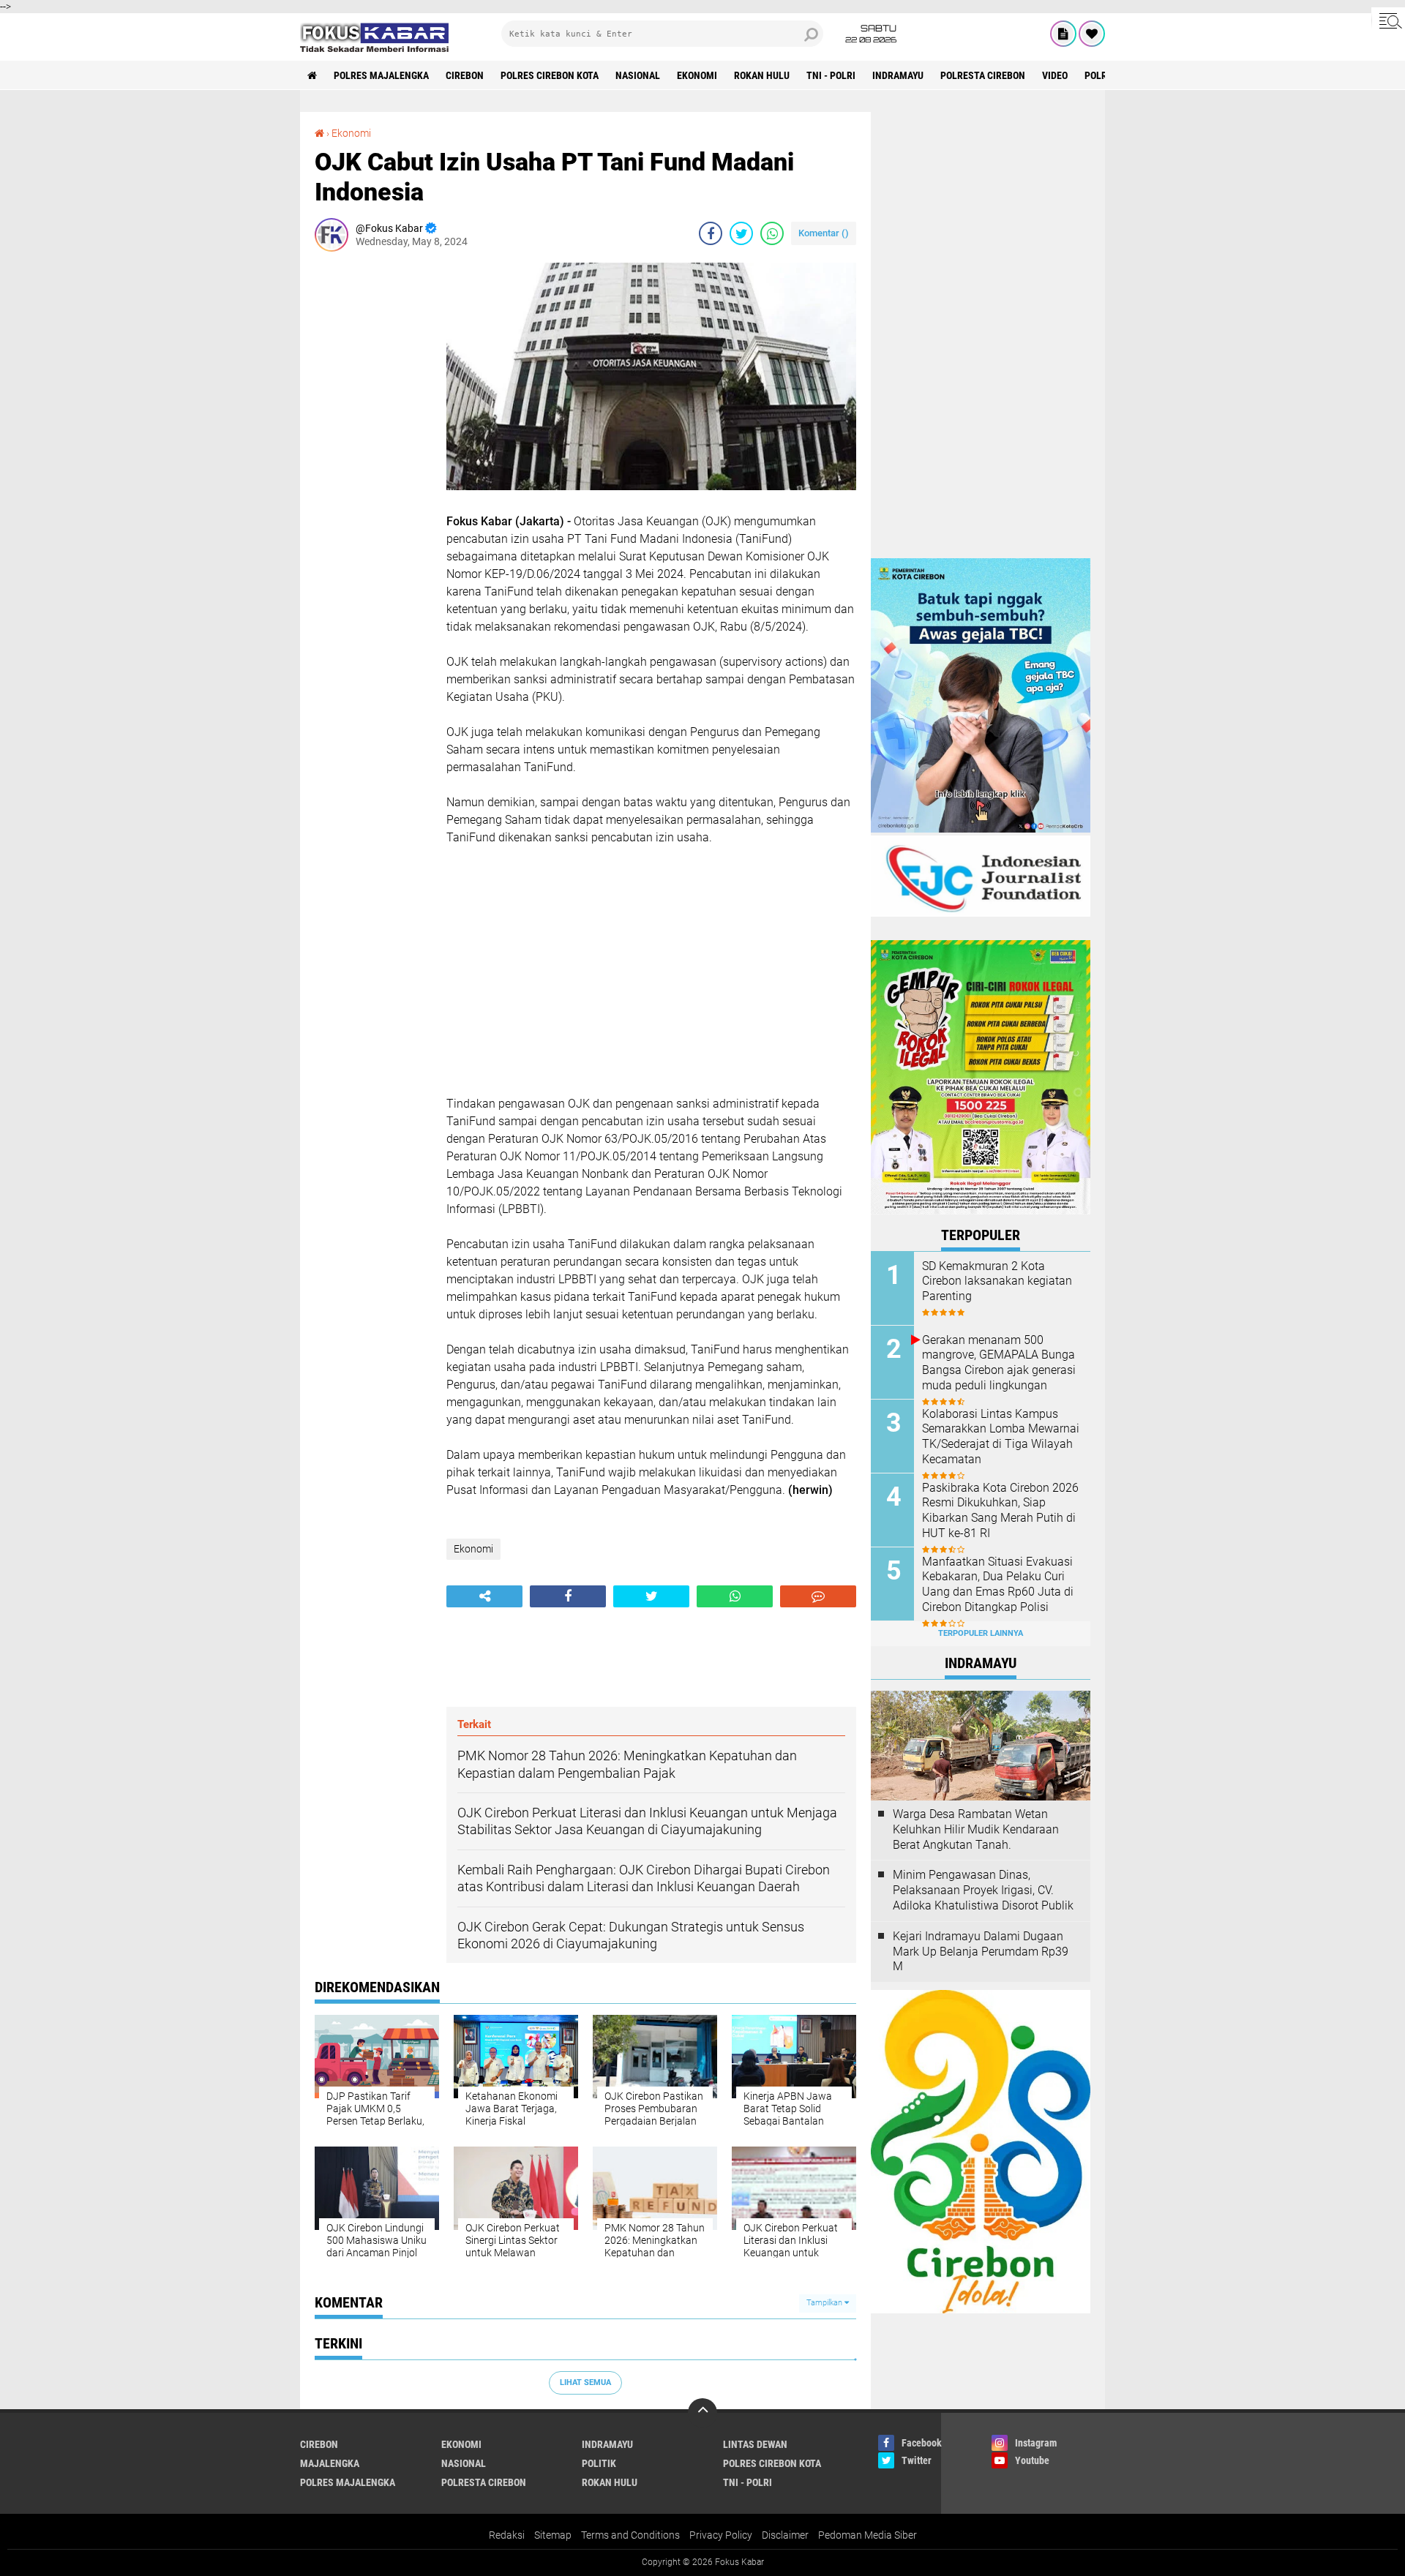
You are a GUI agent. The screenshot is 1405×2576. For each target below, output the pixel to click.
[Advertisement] (373, 482)
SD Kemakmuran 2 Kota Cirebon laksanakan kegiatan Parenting (997, 1281)
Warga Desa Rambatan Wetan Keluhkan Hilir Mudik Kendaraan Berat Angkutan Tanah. (976, 1829)
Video (1055, 75)
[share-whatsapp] (772, 233)
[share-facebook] (711, 233)
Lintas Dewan (755, 2444)
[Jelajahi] (1388, 20)
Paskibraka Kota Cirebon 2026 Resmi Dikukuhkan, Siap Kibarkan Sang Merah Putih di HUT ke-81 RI (1000, 1510)
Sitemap (553, 2535)
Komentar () (824, 233)
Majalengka (330, 2463)
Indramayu (898, 75)
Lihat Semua (585, 2382)
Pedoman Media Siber (868, 2535)
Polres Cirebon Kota (550, 75)
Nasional (638, 75)
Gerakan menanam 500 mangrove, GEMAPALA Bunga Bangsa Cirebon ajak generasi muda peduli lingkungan (999, 1363)
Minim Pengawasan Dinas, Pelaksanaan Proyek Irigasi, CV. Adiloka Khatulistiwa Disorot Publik (983, 1890)
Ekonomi (697, 75)
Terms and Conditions (630, 2535)
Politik (599, 2463)
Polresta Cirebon (983, 75)
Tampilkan (825, 2303)
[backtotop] (702, 2413)
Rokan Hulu (762, 75)
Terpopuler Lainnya (981, 1633)
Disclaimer (785, 2535)
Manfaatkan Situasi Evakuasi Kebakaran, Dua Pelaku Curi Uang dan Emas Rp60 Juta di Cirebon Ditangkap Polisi (998, 1584)
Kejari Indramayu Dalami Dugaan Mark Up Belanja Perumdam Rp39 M (981, 1952)
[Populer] (1092, 34)
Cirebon (465, 75)
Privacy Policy (721, 2535)
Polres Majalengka (381, 75)
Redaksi (507, 2535)
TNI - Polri (831, 75)
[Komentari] (818, 1596)
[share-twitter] (741, 233)
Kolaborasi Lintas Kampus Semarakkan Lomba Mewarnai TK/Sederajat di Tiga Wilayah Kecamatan (1001, 1437)
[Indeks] (1063, 34)
